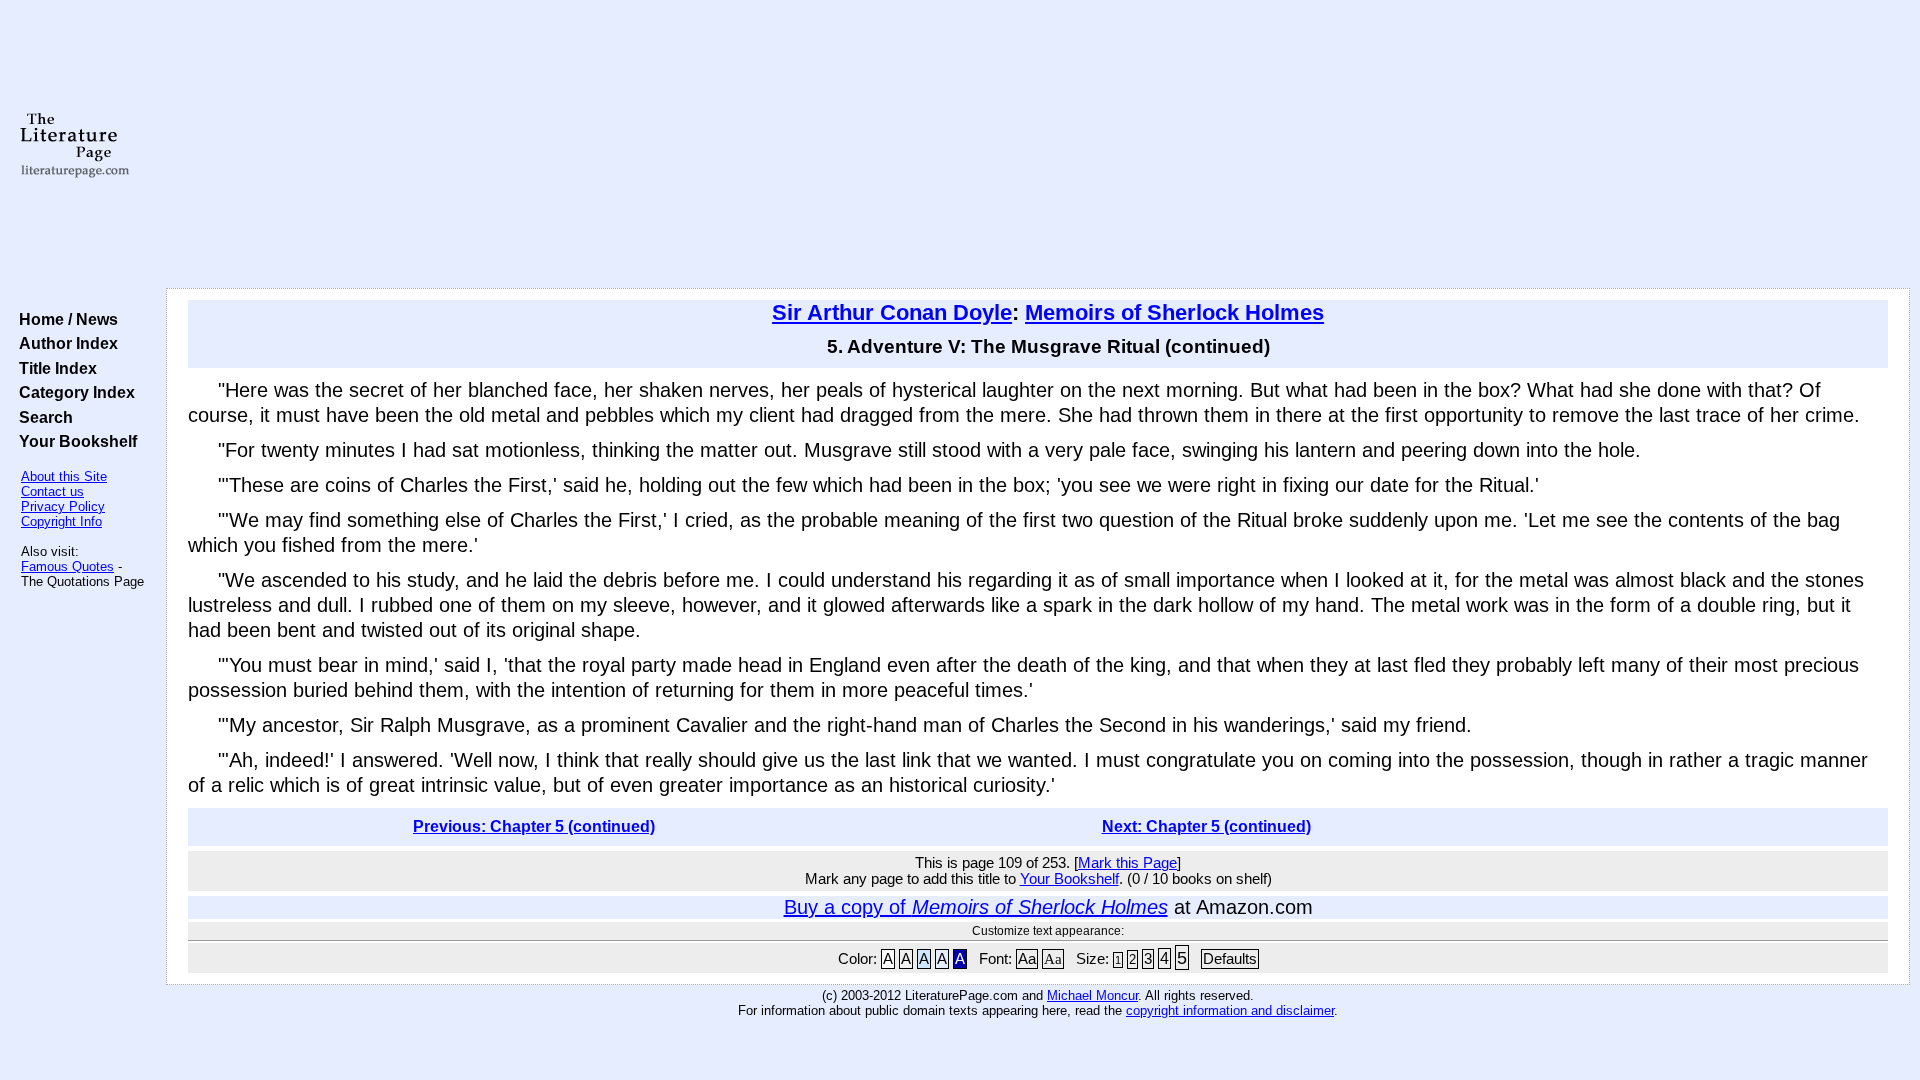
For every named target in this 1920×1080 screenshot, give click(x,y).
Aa (1027, 959)
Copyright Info (61, 521)
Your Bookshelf (74, 441)
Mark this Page (1127, 863)
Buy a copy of (976, 907)
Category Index (73, 392)
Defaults (1230, 959)
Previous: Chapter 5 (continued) (534, 826)
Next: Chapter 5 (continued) (1206, 826)
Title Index (54, 368)
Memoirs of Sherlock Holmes (1174, 312)
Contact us (52, 491)
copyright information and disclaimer (1230, 1010)
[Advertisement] (1038, 145)
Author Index (64, 343)
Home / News (64, 319)
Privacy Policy (63, 506)
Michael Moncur (1092, 995)
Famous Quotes (67, 566)
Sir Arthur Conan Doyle (892, 312)
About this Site (64, 476)
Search (42, 417)
